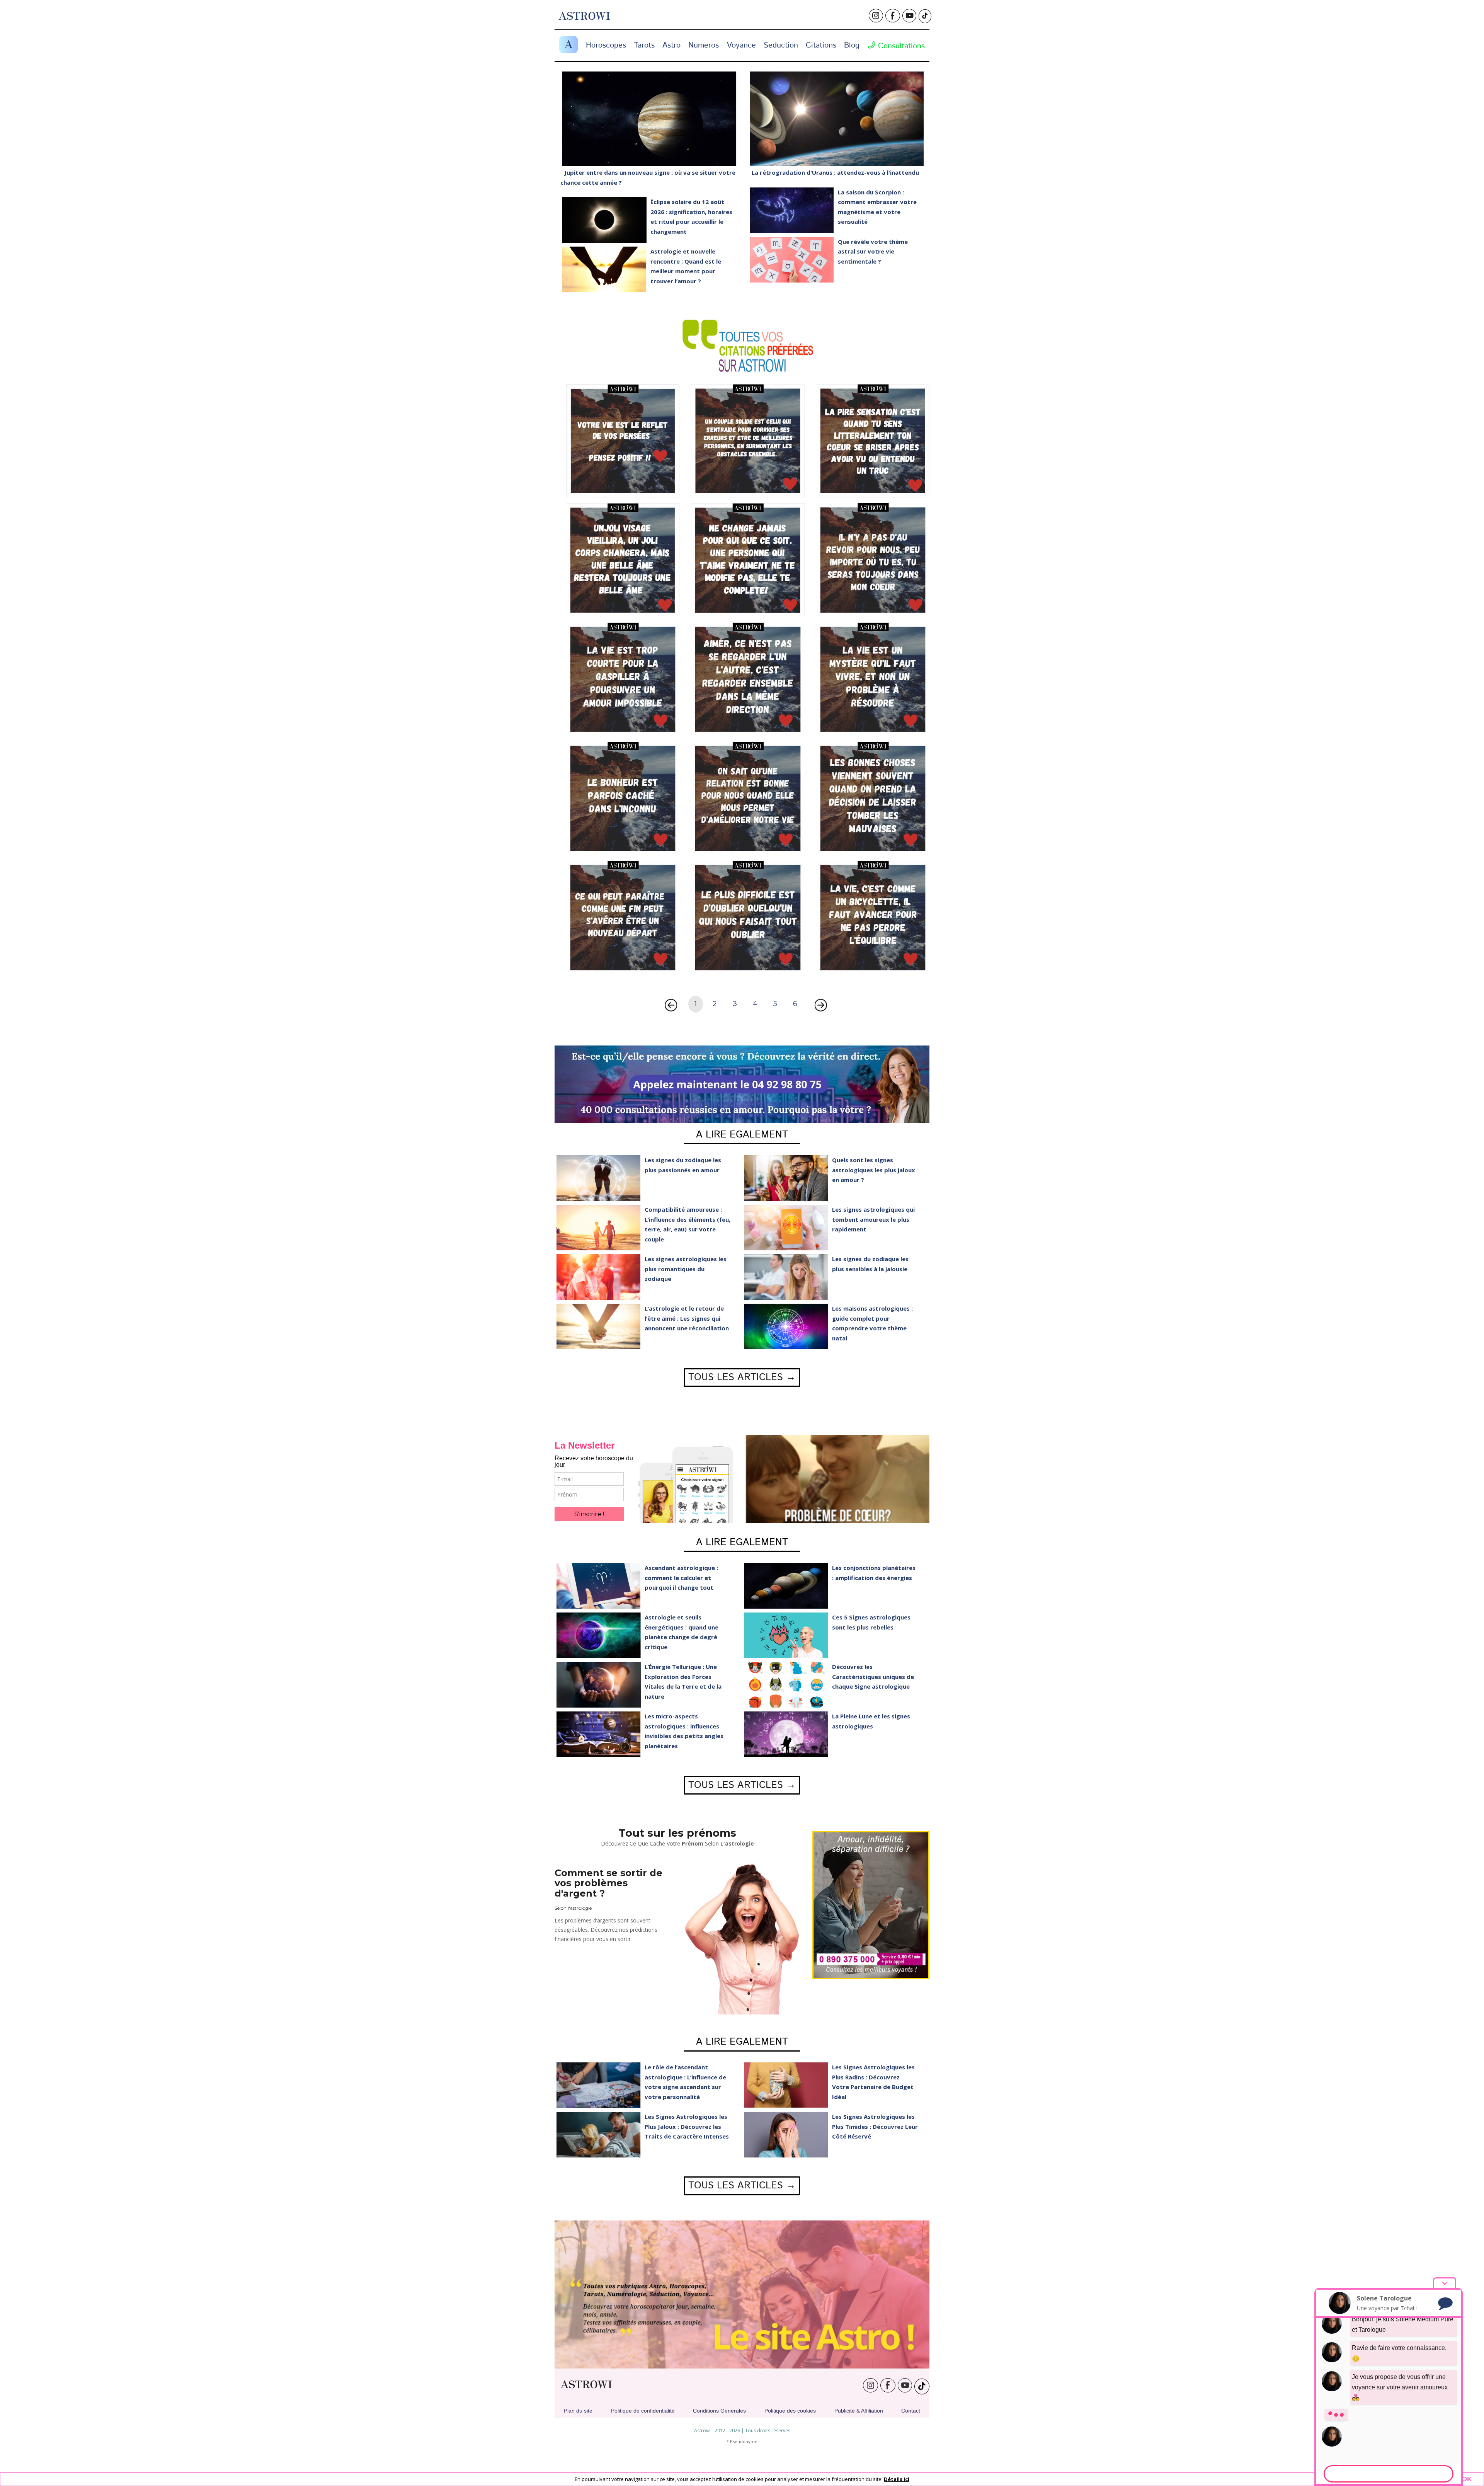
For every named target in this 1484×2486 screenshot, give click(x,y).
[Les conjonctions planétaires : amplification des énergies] (786, 1586)
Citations (821, 45)
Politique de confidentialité (643, 2411)
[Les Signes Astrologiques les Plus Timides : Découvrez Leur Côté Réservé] (786, 2135)
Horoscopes (606, 45)
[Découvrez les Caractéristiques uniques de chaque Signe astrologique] (786, 1685)
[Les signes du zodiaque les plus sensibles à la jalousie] (786, 1277)
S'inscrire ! (589, 1514)
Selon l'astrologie (573, 1908)
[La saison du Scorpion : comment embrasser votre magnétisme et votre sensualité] (792, 210)
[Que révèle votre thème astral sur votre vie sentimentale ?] (792, 260)
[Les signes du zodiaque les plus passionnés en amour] (599, 1178)
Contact (911, 2411)
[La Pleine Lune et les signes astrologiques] (786, 1734)
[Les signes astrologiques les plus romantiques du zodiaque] (599, 1277)
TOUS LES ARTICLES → (742, 1378)
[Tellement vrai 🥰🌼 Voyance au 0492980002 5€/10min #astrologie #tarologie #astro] (748, 440)
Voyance (741, 45)
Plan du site (578, 2411)
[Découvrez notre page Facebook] (893, 19)
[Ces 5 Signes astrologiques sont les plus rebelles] (786, 1635)
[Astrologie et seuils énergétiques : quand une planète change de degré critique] (599, 1635)
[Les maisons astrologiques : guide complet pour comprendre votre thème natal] (786, 1326)
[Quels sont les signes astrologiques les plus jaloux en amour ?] (786, 1178)
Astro (671, 45)
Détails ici (897, 2479)
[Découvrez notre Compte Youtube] (909, 19)
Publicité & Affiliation (859, 2411)
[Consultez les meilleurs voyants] (871, 1905)
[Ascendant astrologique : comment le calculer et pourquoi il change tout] (599, 1586)
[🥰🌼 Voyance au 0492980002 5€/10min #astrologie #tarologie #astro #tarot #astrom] (623, 440)
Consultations (900, 46)
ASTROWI (586, 2385)
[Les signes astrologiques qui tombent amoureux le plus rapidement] (786, 1228)
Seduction (781, 45)
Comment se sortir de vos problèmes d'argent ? (608, 1883)
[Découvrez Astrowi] (742, 2294)
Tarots (644, 45)
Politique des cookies (790, 2411)
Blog (852, 45)
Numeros (704, 45)
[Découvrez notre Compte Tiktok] (925, 17)
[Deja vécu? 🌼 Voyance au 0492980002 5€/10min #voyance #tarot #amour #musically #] (873, 440)
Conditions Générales (719, 2411)
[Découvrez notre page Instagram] (876, 19)
